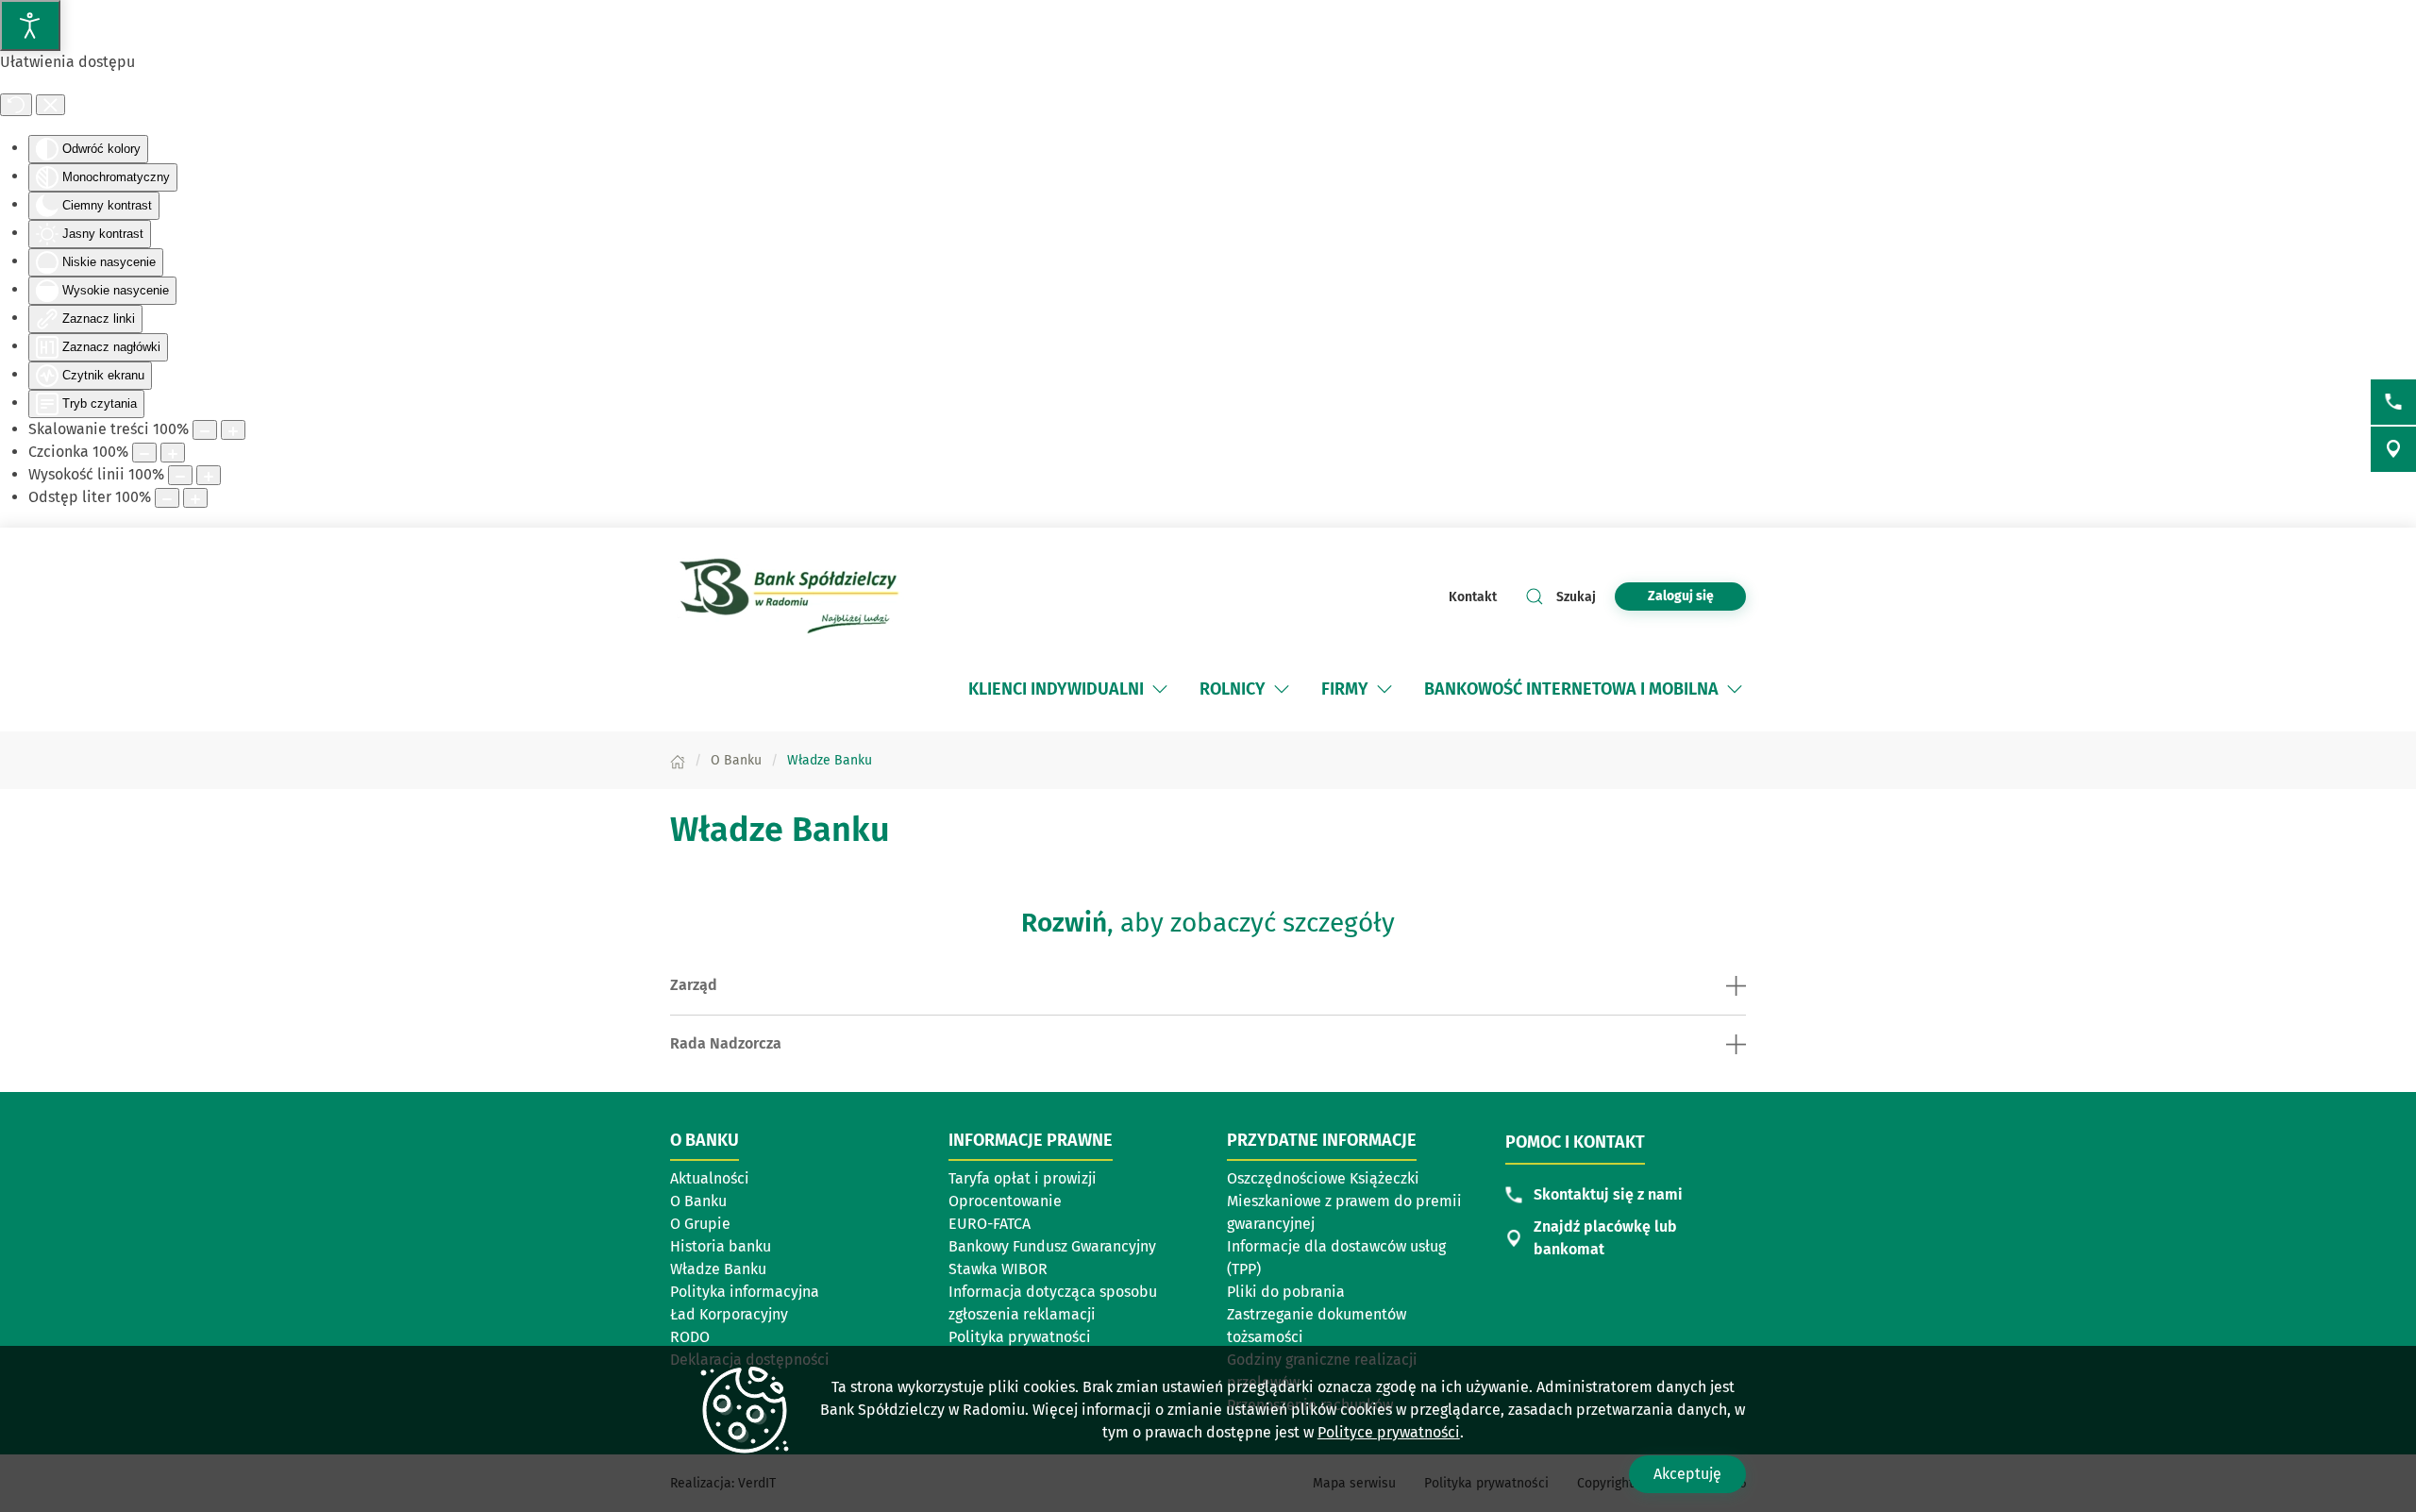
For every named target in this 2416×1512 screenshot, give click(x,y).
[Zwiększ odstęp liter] (195, 498)
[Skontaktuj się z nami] (2393, 402)
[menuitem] (1070, 689)
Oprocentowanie (1005, 1201)
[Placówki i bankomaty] (2393, 449)
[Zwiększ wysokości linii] (209, 475)
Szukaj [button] (1576, 597)
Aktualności (710, 1178)
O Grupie (700, 1224)
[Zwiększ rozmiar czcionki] (173, 453)
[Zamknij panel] (50, 105)
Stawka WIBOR (998, 1269)
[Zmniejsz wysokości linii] (180, 475)
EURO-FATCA (990, 1224)
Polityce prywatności (1389, 1432)
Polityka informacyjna (745, 1292)
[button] (1160, 689)
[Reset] (16, 105)
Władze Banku (718, 1269)
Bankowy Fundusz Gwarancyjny (1052, 1246)
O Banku (698, 1201)
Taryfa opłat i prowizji (1023, 1178)
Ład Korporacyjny (729, 1314)
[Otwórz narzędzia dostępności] (30, 25)
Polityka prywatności (1020, 1337)
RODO (690, 1337)
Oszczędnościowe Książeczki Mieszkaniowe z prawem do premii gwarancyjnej (1344, 1201)
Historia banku (721, 1246)
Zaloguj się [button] (1681, 596)
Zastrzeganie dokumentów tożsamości (1317, 1326)
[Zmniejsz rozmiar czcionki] (144, 453)
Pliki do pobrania (1286, 1292)
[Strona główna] (678, 760)
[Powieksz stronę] (233, 430)
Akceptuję (1687, 1474)
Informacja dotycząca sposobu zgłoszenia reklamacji (1053, 1303)
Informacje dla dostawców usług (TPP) (1336, 1258)
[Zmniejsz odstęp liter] (167, 498)
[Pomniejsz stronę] (205, 430)
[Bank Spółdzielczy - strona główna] (793, 596)
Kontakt (1473, 597)
